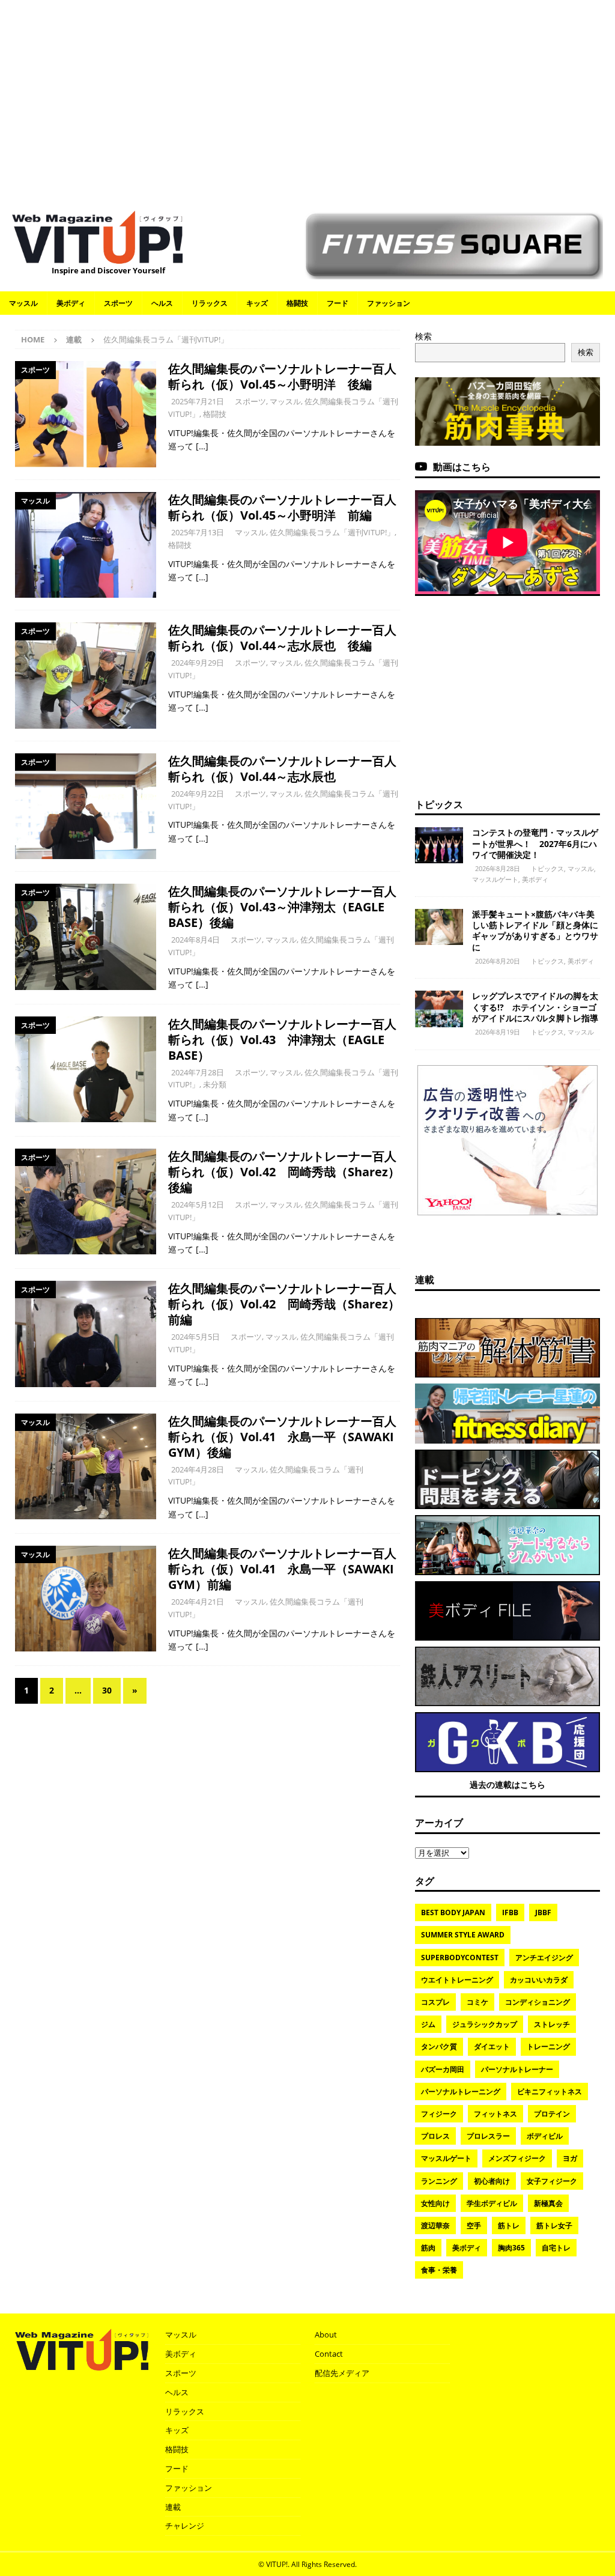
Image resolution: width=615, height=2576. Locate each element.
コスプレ (435, 2002)
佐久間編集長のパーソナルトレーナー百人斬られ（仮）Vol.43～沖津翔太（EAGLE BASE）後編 (282, 907)
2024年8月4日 (195, 940)
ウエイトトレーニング (457, 1980)
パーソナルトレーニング (461, 2091)
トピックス (439, 804)
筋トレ (509, 2225)
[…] (202, 446)
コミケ (477, 2002)
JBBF (543, 1912)
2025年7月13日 (198, 532)
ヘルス (162, 303)
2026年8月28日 (498, 868)
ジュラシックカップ (485, 2024)
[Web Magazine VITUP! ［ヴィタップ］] (97, 257)
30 (107, 1690)
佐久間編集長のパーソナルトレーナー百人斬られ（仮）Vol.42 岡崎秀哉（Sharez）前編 (284, 1304)
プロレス (435, 2136)
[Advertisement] (307, 99)
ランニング (439, 2181)
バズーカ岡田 (443, 2069)
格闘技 (297, 303)
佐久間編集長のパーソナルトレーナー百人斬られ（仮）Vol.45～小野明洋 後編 (282, 376)
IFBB (510, 1912)
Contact (329, 2354)
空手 (474, 2225)
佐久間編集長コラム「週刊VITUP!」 (332, 532)
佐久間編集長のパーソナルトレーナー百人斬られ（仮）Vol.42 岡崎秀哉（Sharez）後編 (284, 1172)
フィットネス (495, 2114)
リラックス (210, 303)
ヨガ (570, 2158)
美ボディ (71, 303)
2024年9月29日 (198, 663)
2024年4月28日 (198, 1469)
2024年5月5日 (195, 1337)
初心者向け (492, 2181)
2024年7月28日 (198, 1072)
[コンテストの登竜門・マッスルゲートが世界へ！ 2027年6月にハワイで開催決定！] (439, 845)
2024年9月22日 (198, 794)
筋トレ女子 (554, 2225)
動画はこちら (462, 467)
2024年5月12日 (198, 1204)
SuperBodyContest (460, 1958)
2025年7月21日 (198, 401)
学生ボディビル (492, 2203)
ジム (428, 2024)
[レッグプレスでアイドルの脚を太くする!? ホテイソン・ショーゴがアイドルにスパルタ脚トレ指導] (439, 1009)
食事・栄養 (439, 2270)
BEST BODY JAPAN (453, 1912)
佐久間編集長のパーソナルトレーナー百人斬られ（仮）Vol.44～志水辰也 (282, 769)
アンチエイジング (544, 1958)
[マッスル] (86, 545)
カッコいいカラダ (539, 1980)
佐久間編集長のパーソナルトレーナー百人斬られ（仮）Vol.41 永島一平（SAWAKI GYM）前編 (282, 1569)
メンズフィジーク (517, 2158)
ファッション (389, 303)
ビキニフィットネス (550, 2091)
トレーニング (548, 2046)
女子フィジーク (552, 2181)
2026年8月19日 (498, 1032)
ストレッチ (552, 2024)
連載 (74, 339)
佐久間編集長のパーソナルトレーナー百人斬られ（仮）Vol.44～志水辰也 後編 (282, 638)
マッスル (23, 303)
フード (338, 303)
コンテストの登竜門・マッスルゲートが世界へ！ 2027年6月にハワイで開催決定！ (535, 843)
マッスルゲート (495, 879)
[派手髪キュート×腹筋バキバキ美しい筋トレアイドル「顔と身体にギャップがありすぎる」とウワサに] (439, 927)
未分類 (215, 1084)
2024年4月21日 (198, 1602)
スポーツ (118, 303)
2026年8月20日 (498, 961)
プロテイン (552, 2114)
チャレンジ (185, 2526)
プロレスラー (488, 2136)
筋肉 (428, 2248)
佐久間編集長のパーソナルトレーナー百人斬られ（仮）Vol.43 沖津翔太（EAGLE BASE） (282, 1040)
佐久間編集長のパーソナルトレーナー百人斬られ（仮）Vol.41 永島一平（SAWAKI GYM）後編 (282, 1437)
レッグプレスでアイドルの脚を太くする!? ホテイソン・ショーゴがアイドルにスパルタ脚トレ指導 (535, 1007)
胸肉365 (511, 2248)
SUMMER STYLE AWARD (463, 1935)
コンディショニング (538, 2002)
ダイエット (492, 2046)
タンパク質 (439, 2046)
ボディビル (545, 2136)
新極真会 (548, 2203)
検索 (423, 336)
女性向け (435, 2203)
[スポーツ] (86, 414)
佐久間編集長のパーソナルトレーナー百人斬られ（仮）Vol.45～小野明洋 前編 (282, 507)
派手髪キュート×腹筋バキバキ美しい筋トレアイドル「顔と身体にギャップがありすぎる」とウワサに (535, 931)
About (326, 2334)
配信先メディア (342, 2373)
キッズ (257, 303)
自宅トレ (556, 2248)
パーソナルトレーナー (517, 2069)
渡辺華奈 (435, 2225)
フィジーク (439, 2114)
